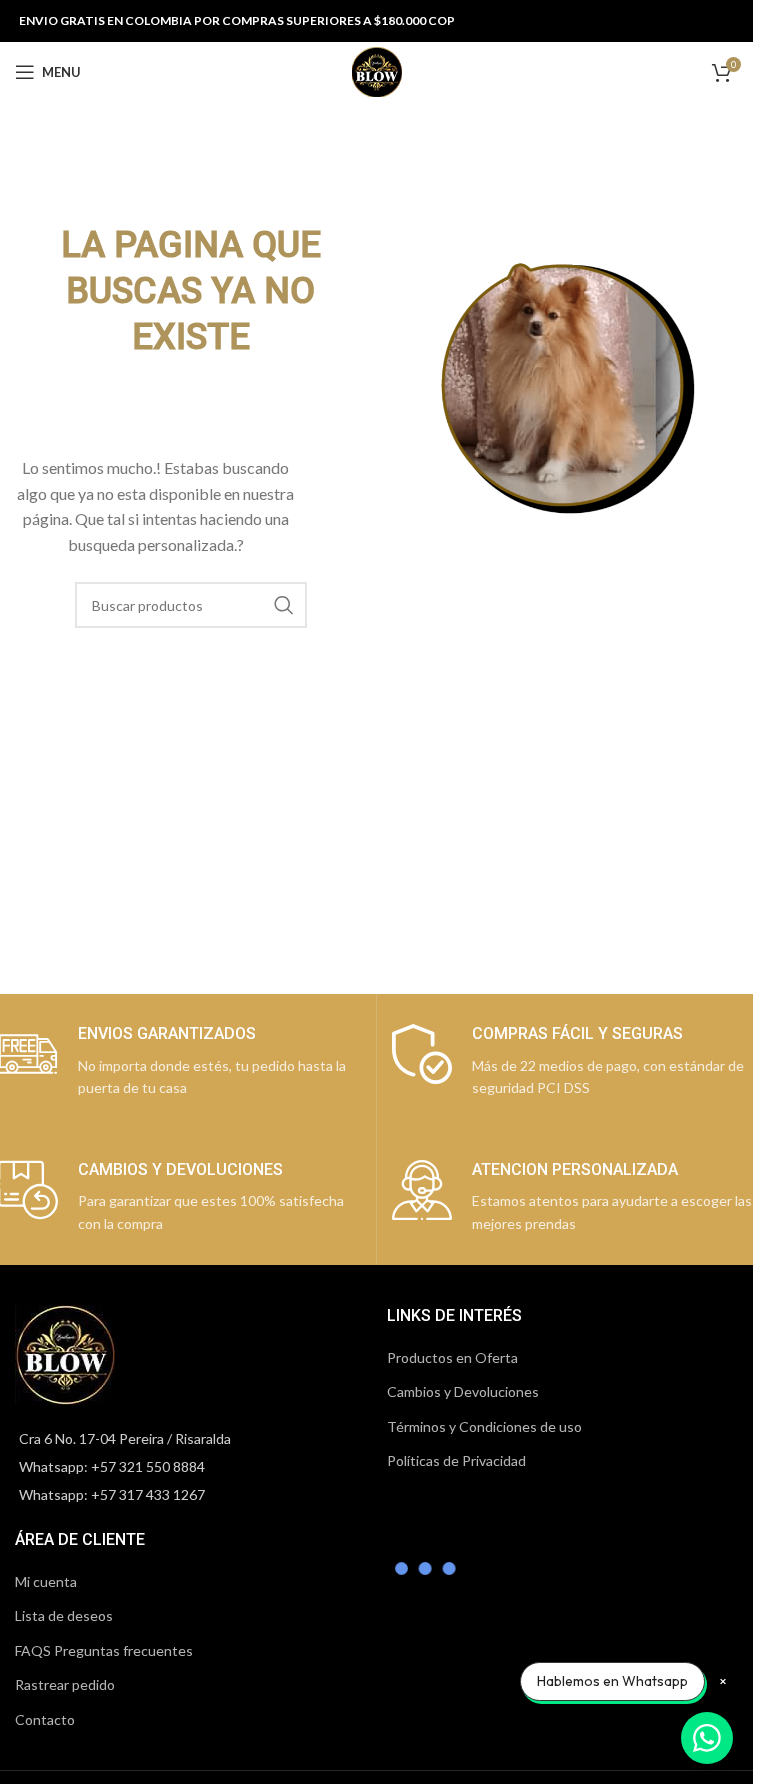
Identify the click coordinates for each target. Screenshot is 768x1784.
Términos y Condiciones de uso (484, 1426)
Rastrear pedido (65, 1684)
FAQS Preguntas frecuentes (104, 1650)
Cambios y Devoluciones (463, 1391)
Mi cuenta (46, 1581)
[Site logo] (377, 70)
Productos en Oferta (452, 1357)
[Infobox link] (573, 1062)
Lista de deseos (64, 1615)
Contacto (45, 1719)
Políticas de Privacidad (456, 1460)
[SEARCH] (284, 605)
